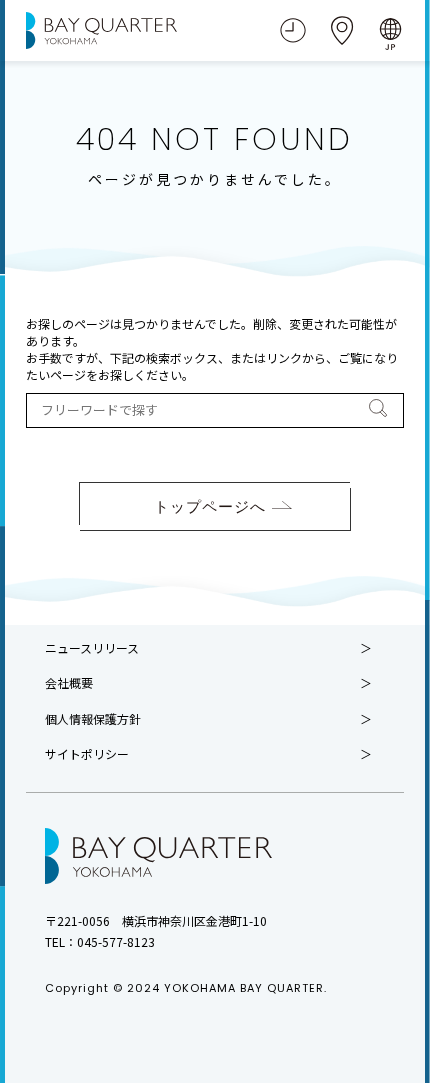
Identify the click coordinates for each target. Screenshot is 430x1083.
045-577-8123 (116, 941)
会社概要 (69, 683)
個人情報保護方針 (93, 719)
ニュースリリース (92, 648)
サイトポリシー (87, 754)
